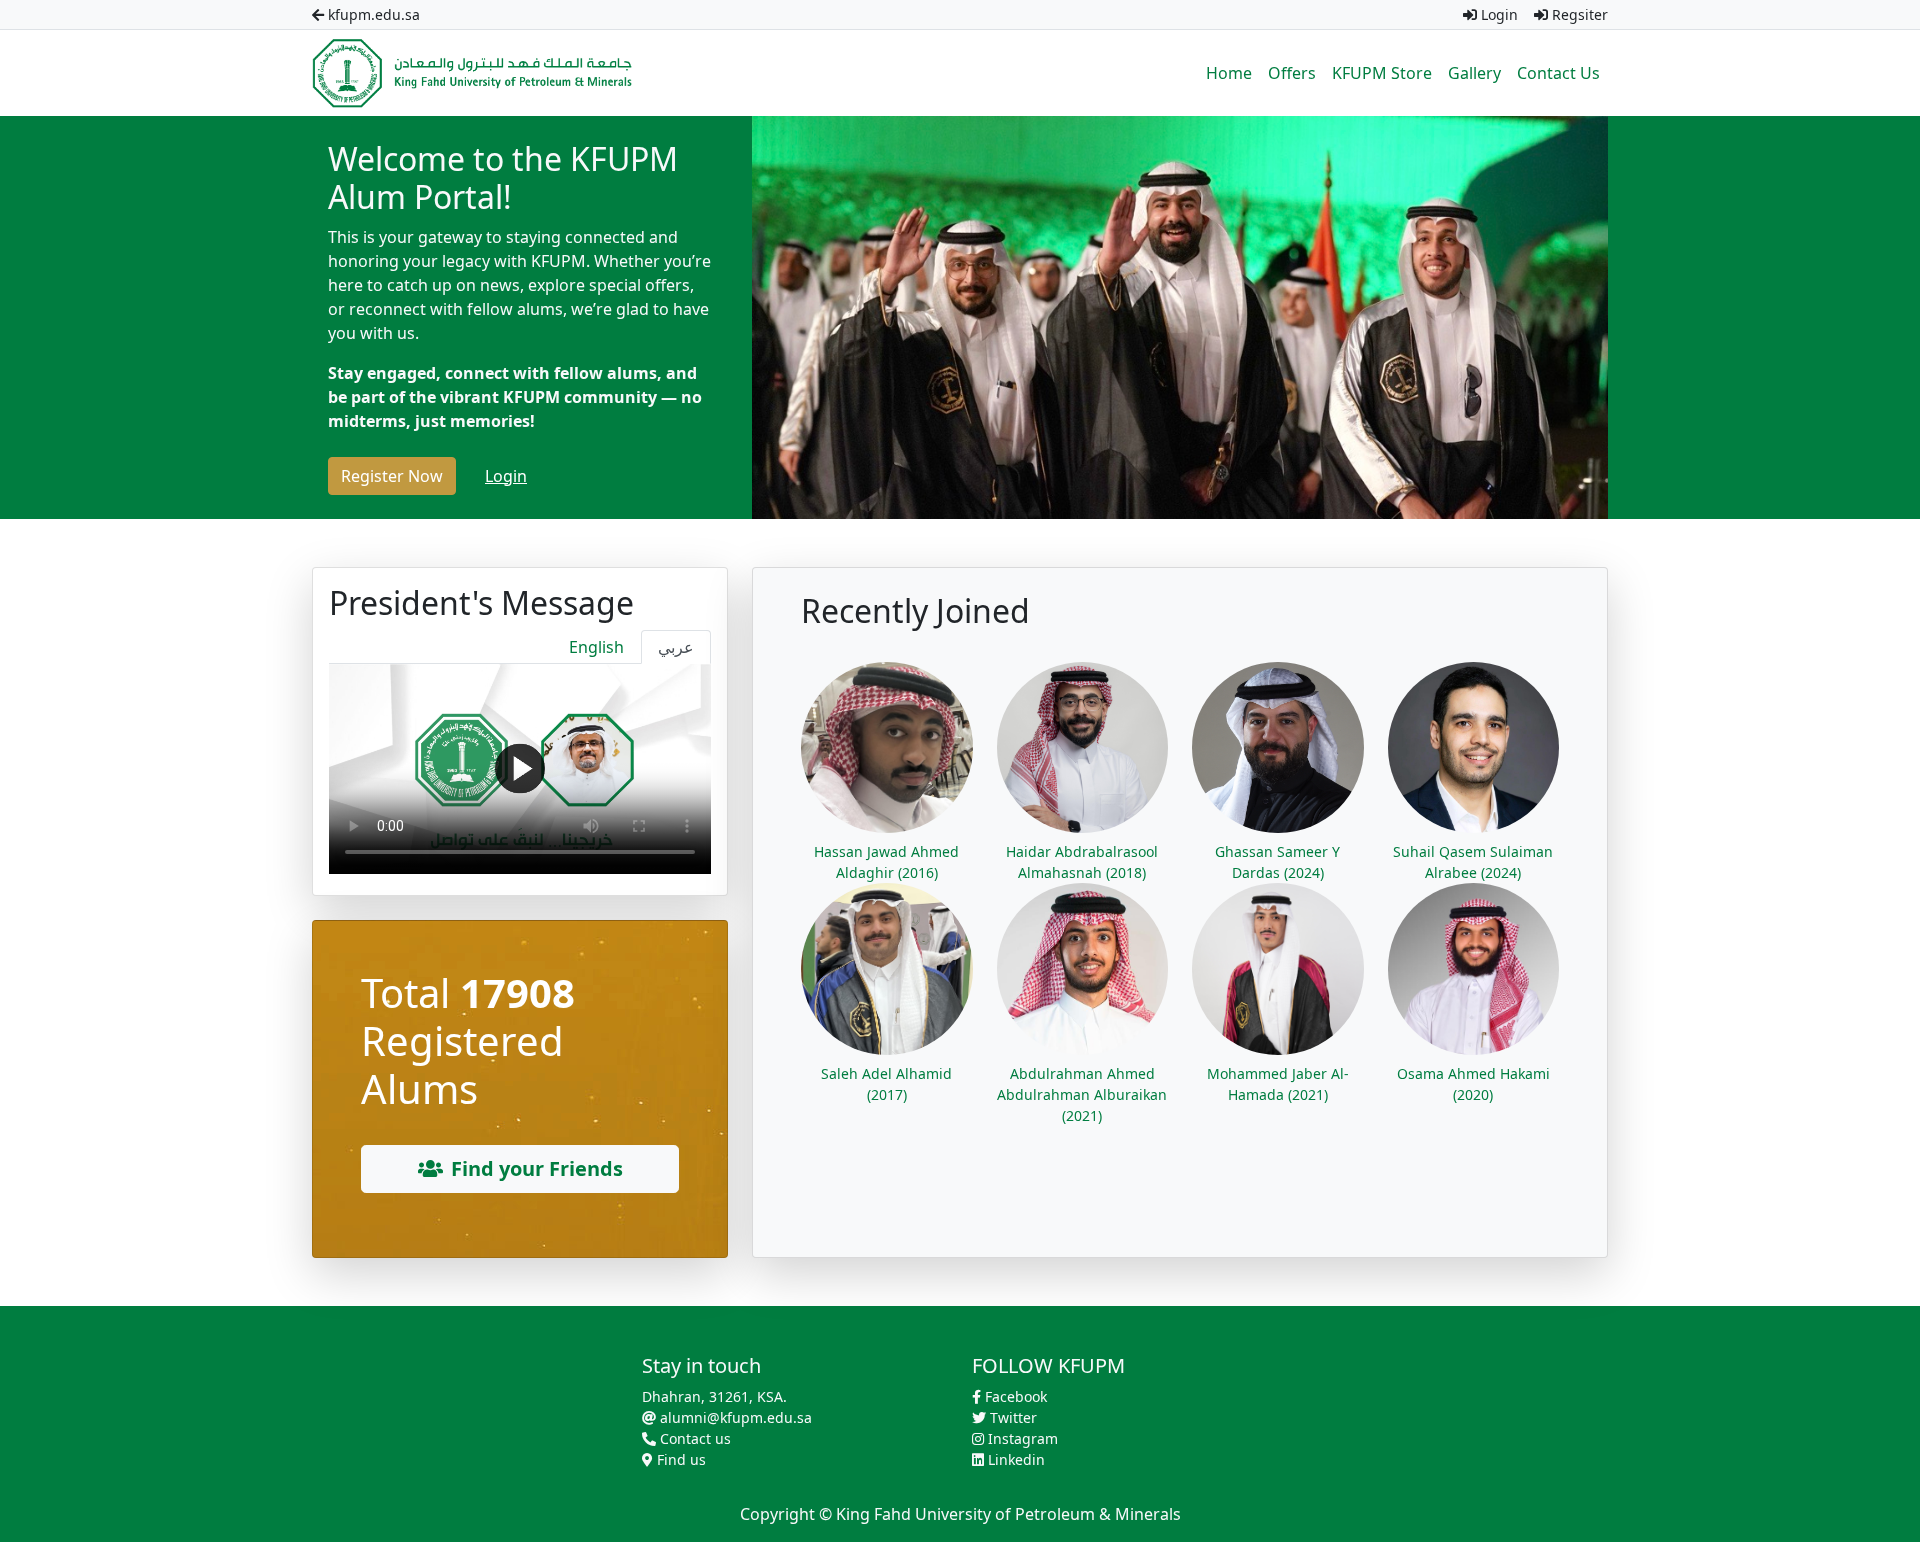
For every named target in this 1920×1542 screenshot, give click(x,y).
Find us (679, 1459)
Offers (1292, 73)
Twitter (1011, 1417)
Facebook (1014, 1396)
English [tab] (596, 647)
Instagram (1021, 1438)
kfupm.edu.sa (372, 14)
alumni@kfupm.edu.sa (734, 1417)
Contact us (693, 1438)
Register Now (392, 476)
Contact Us (1558, 73)
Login (1497, 14)
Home (1229, 73)
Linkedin (1014, 1459)
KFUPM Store (1382, 73)
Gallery (1474, 73)
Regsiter (1578, 14)
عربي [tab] (676, 647)
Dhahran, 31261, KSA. (714, 1396)
